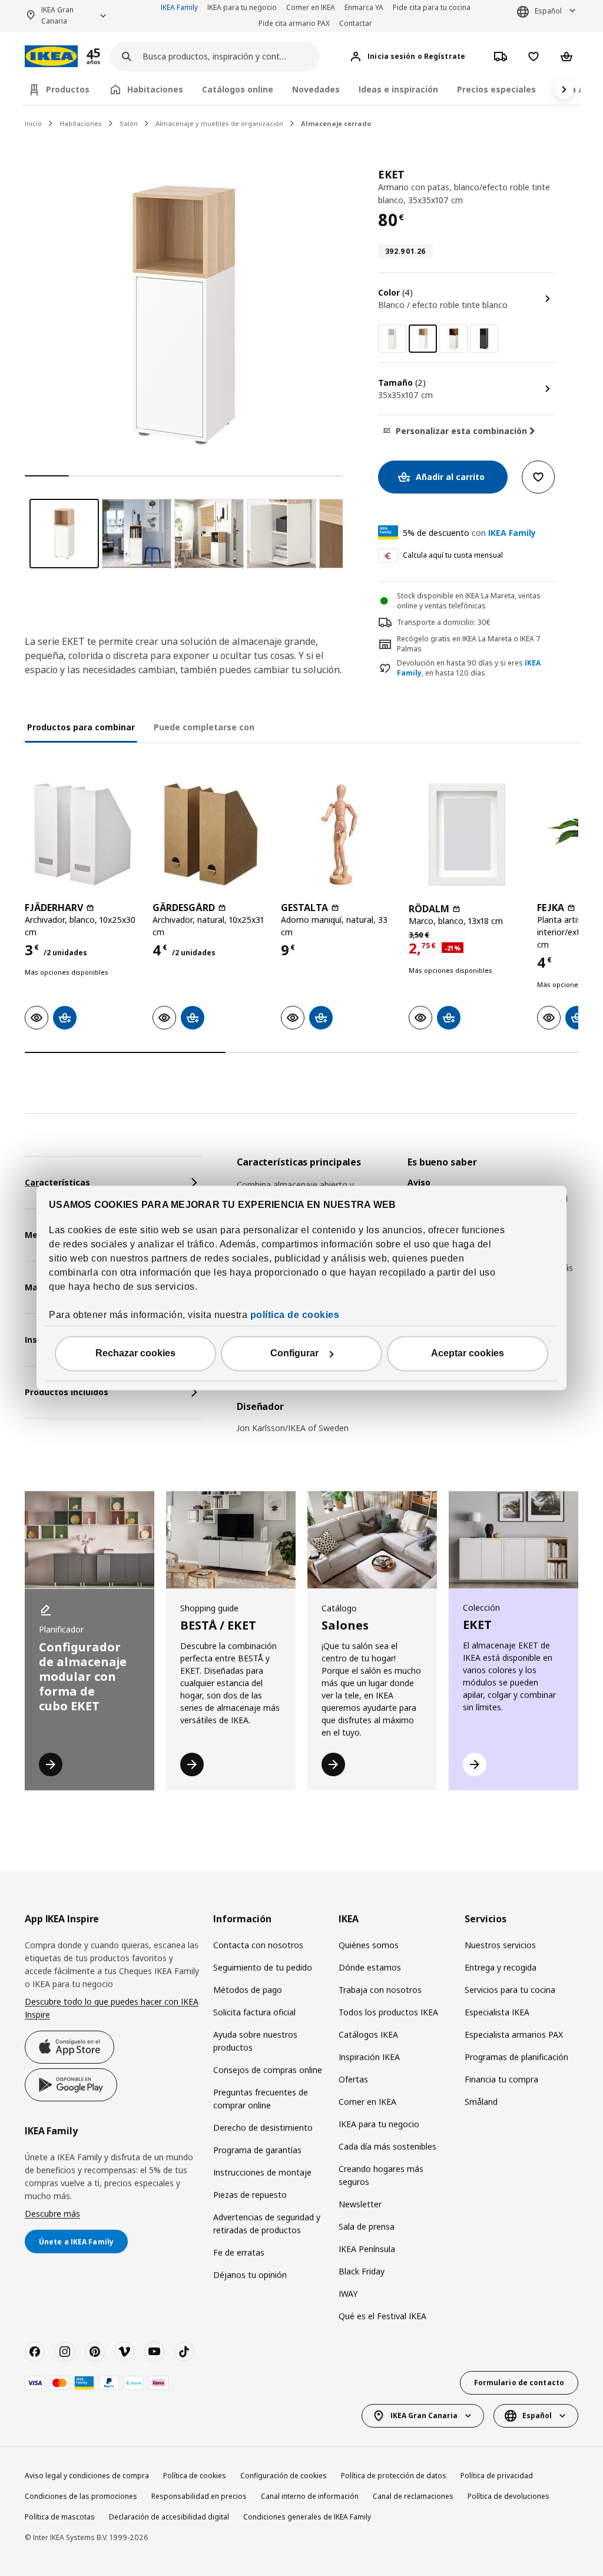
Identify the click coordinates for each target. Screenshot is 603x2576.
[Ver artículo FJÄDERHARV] (83, 834)
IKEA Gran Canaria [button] (57, 15)
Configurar (294, 1354)
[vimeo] (124, 2352)
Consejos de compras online (268, 2070)
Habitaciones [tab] (155, 89)
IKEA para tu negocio (242, 7)
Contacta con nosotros (258, 1945)
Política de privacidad (497, 2476)
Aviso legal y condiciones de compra (87, 2476)
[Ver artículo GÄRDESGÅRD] (211, 834)
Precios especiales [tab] (496, 89)
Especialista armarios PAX (514, 2034)
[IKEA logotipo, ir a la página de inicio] (51, 56)
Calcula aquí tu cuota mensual (453, 555)
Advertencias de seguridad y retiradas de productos (267, 2224)
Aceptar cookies (468, 1354)
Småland (481, 2102)
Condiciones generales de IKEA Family (307, 2517)
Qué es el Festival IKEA (382, 2316)
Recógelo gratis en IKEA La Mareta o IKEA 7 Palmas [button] (469, 644)
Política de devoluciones (508, 2496)
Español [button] (548, 11)
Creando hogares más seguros (381, 2175)
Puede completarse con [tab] (204, 727)
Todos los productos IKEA (388, 2012)
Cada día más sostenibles (387, 2146)
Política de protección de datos (394, 2476)
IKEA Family (179, 7)
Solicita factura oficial (254, 2012)
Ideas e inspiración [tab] (398, 89)
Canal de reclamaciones (413, 2496)
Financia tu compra (501, 2079)
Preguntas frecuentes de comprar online (261, 2099)
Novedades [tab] (316, 89)
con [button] (469, 533)
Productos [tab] (68, 89)
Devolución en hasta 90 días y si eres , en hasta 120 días (469, 668)
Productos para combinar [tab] (81, 727)
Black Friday (362, 2271)
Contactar (356, 23)
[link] (392, 339)
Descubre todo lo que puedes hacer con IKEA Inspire (112, 2008)
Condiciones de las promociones (81, 2496)
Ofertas (353, 2079)
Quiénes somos (369, 1945)
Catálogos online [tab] (238, 89)
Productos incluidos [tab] (67, 1392)
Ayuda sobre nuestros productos (255, 2041)
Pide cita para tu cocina (432, 7)
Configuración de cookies (284, 2476)
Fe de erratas (239, 2252)
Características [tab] (57, 1182)
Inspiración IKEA (369, 2057)
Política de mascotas (60, 2517)
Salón (129, 123)
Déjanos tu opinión (250, 2275)
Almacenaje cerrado (336, 123)
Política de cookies (195, 2476)
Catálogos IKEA (368, 2034)
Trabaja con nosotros (380, 1990)
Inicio (33, 123)
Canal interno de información (310, 2496)
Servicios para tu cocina (510, 1990)
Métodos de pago (248, 1990)
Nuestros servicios (500, 1945)
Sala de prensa (367, 2226)
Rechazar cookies (135, 1354)
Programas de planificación (516, 2057)
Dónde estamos (370, 1967)
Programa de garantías (257, 2150)
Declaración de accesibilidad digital (169, 2517)
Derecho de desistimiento (263, 2128)
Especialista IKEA (497, 2012)
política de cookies (295, 1315)
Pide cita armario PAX (294, 23)
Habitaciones (81, 123)
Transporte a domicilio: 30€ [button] (444, 622)
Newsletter (360, 2204)
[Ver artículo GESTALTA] (339, 834)
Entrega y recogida (501, 1967)
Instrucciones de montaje (262, 2172)
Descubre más (52, 2214)
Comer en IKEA (311, 7)
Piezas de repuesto (250, 2195)
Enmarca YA (364, 7)
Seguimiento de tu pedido (263, 1967)
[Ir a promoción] (109, 56)
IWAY (348, 2294)
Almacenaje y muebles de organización (219, 123)
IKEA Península (367, 2249)
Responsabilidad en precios (199, 2496)
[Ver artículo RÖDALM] (467, 834)
